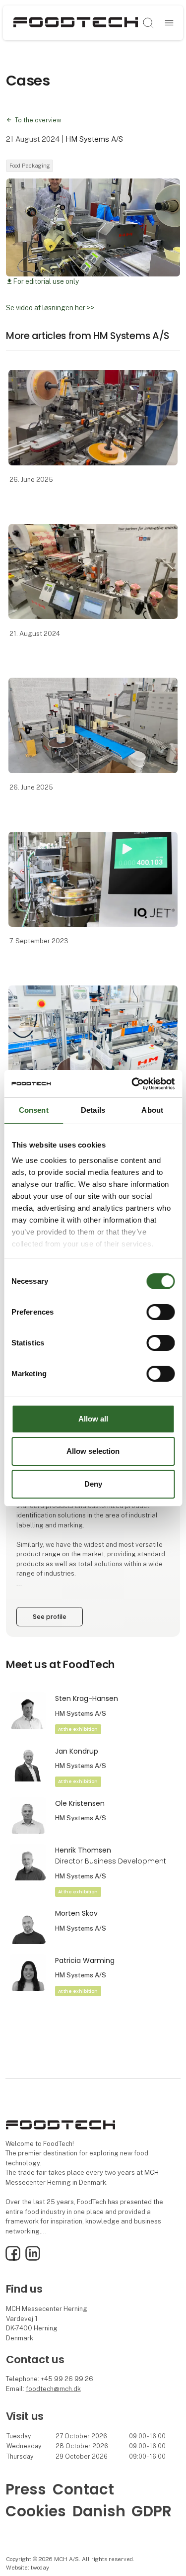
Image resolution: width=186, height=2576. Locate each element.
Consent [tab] (34, 1110)
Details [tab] (93, 1110)
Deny (93, 1484)
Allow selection (93, 1451)
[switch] (160, 1312)
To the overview (38, 120)
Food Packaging (30, 166)
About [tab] (152, 1110)
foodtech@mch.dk (53, 2389)
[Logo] (76, 23)
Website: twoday (28, 2568)
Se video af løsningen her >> (50, 308)
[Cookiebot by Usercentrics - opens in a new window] (132, 1083)
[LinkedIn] (33, 2259)
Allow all (93, 1419)
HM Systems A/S (94, 139)
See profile (50, 1617)
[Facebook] (13, 2259)
